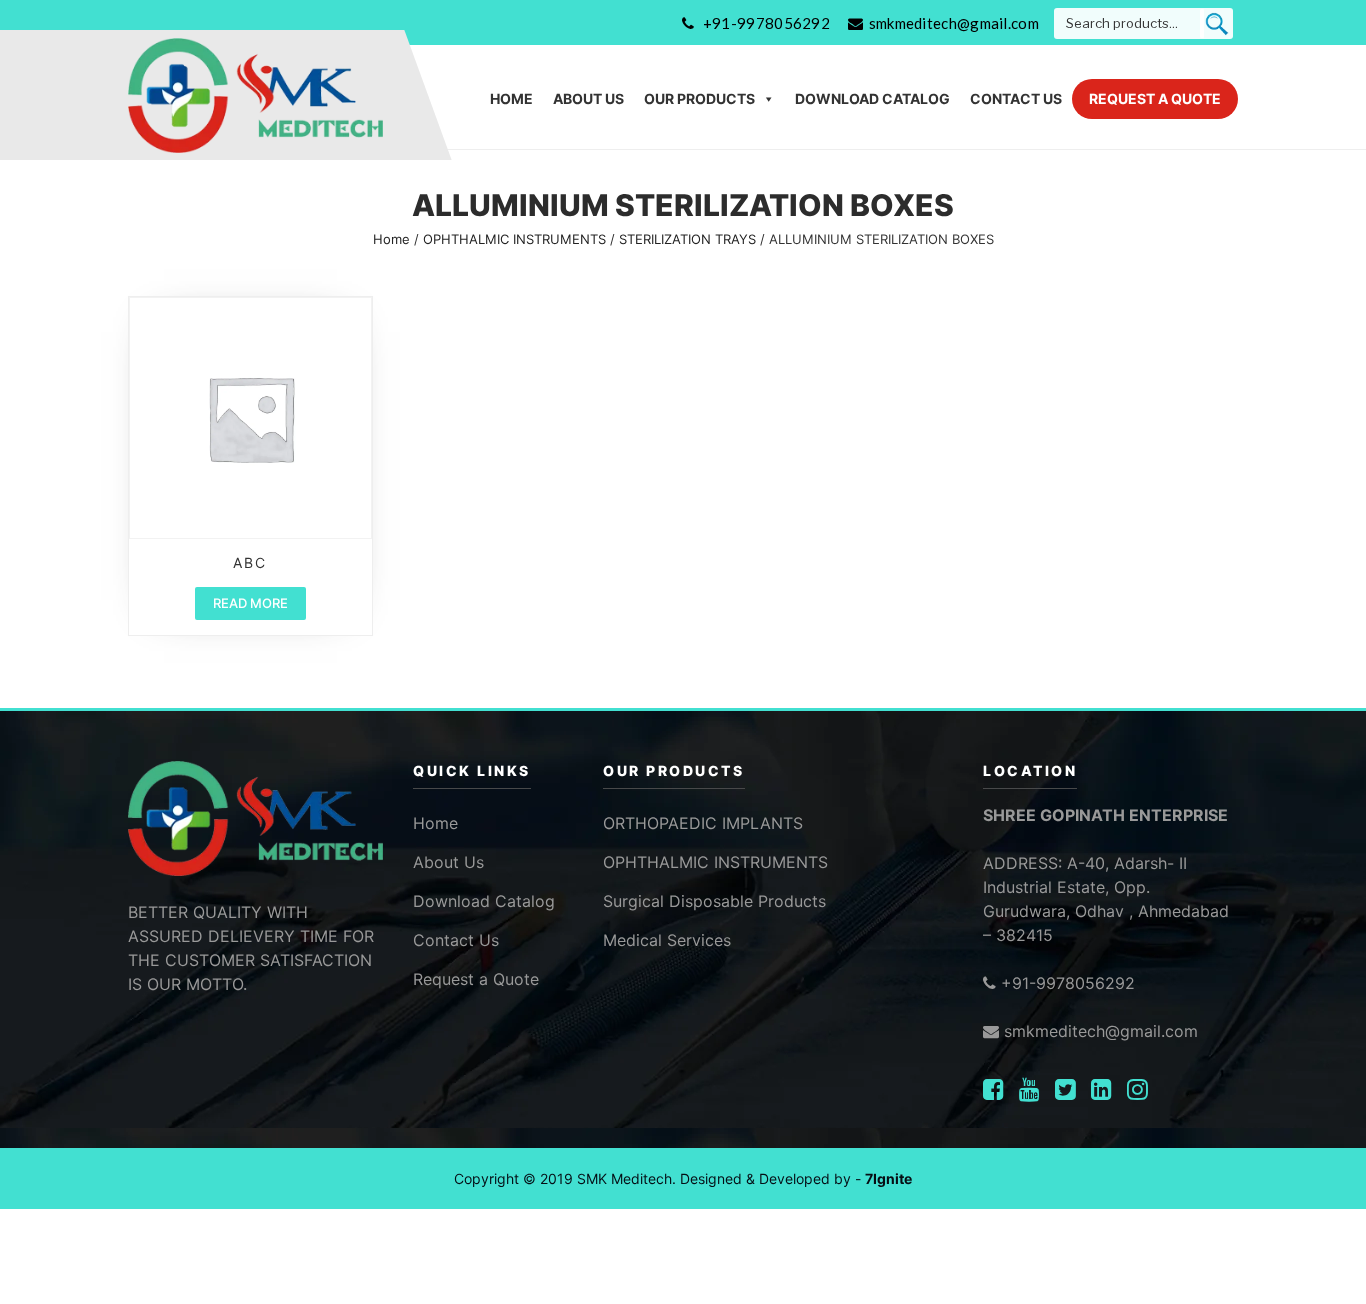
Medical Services (667, 940)
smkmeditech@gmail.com (954, 23)
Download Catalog (872, 98)
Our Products (699, 98)
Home (511, 98)
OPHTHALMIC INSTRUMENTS (514, 239)
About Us (588, 98)
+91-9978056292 (766, 23)
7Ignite (888, 1178)
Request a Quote (1155, 98)
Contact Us (1016, 98)
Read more (250, 603)
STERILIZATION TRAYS (687, 239)
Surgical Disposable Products (714, 901)
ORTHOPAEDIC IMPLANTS (703, 823)
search (1216, 23)
